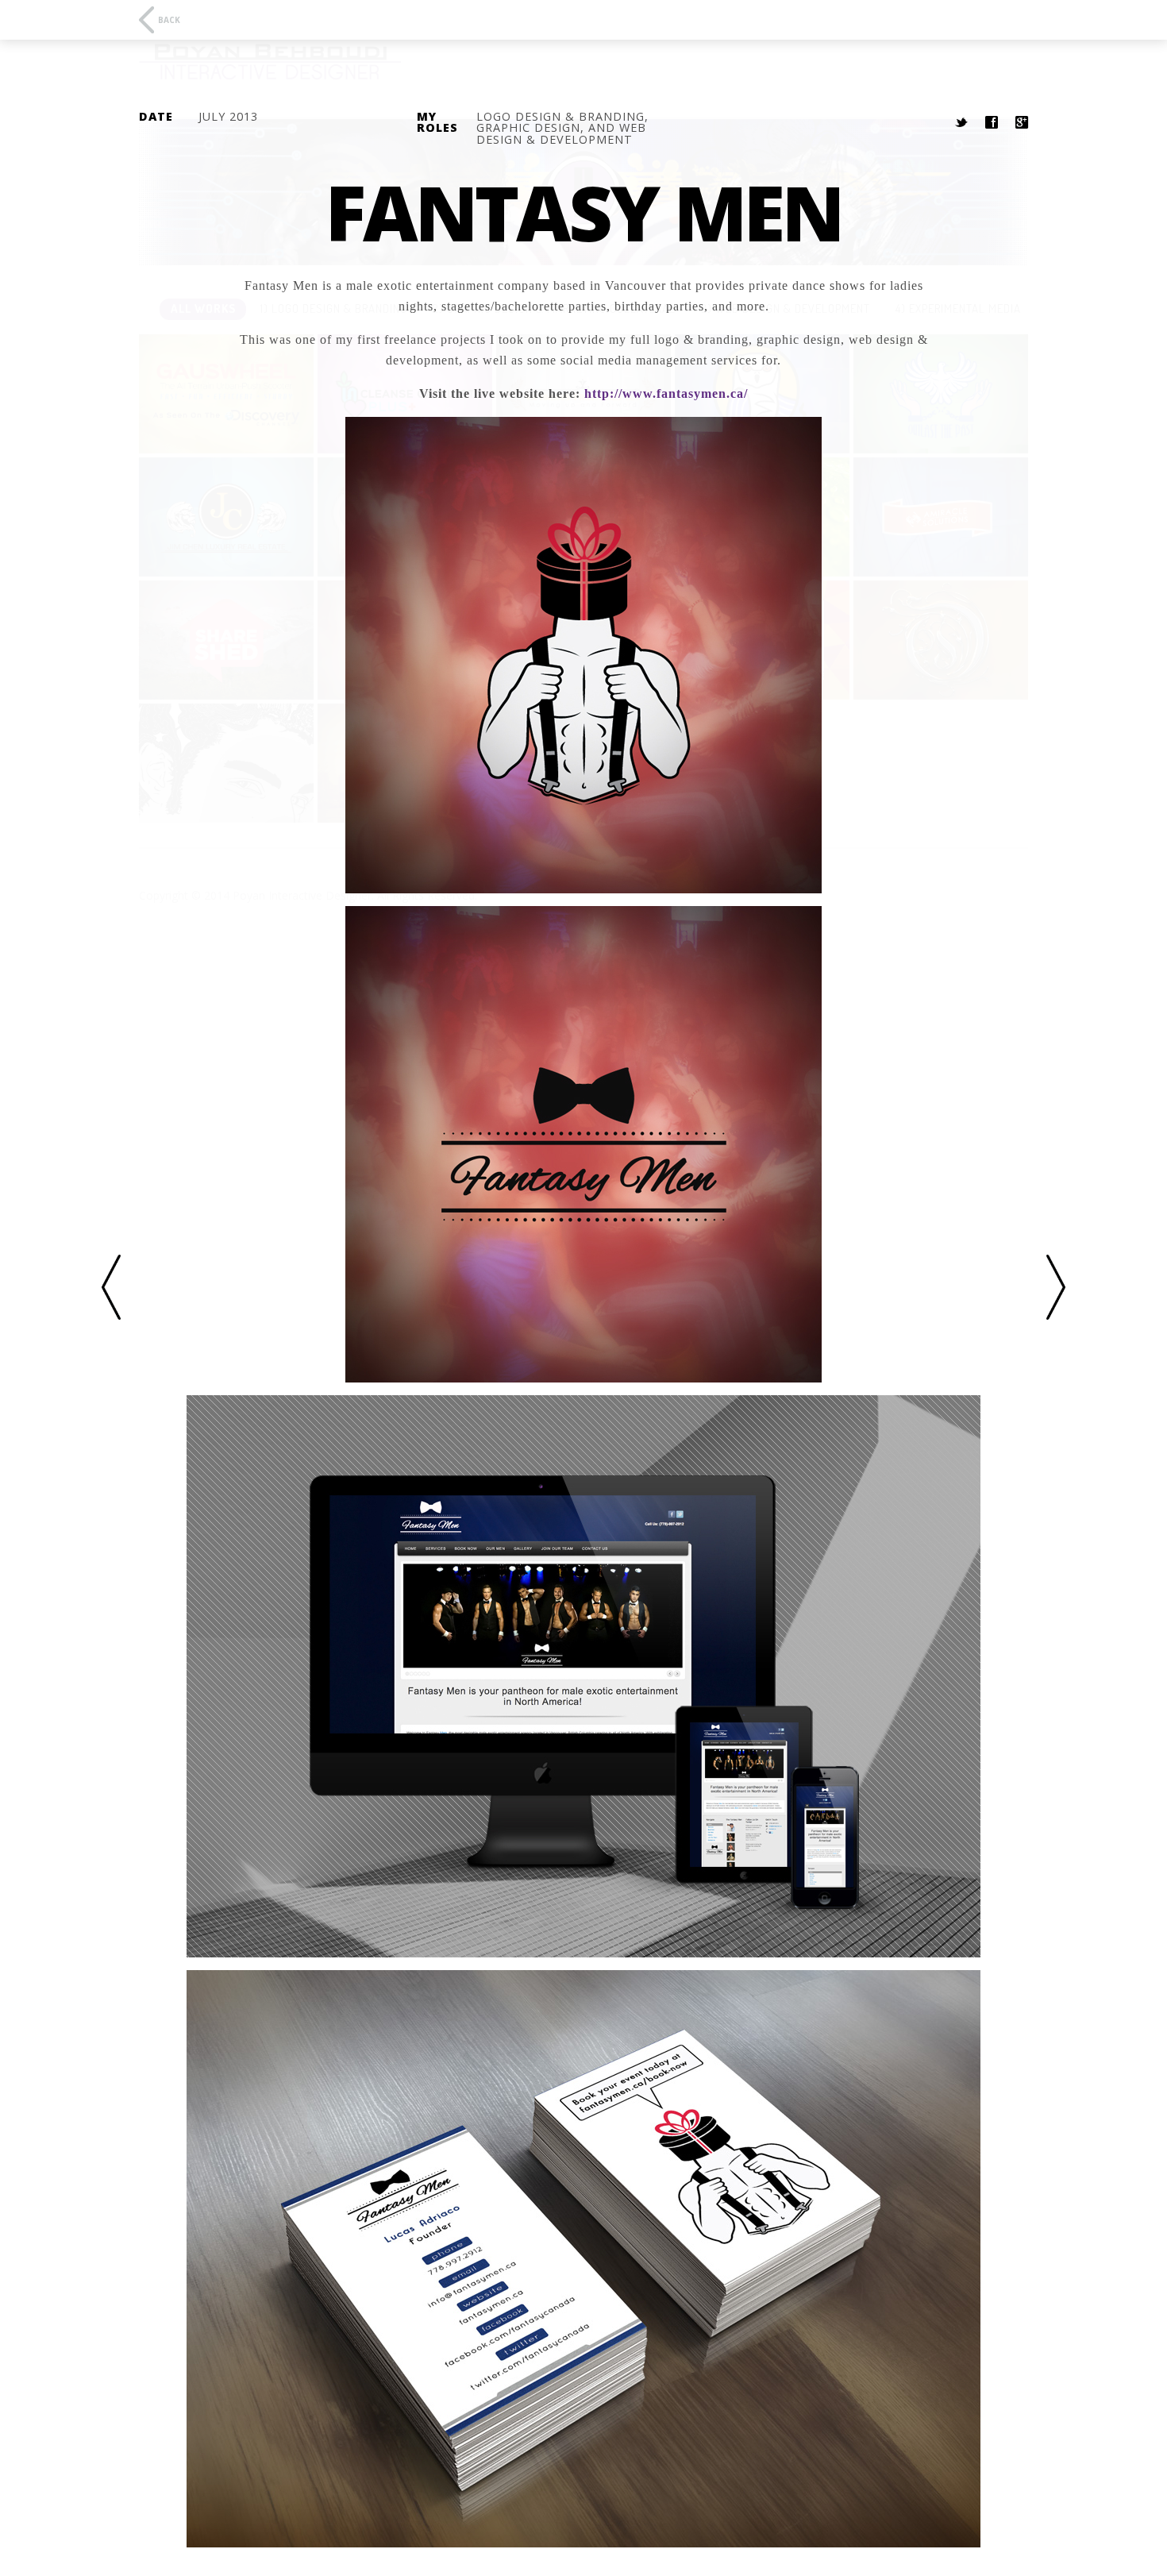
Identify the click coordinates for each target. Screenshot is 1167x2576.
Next (1056, 1288)
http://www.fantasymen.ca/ (666, 393)
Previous (111, 1288)
